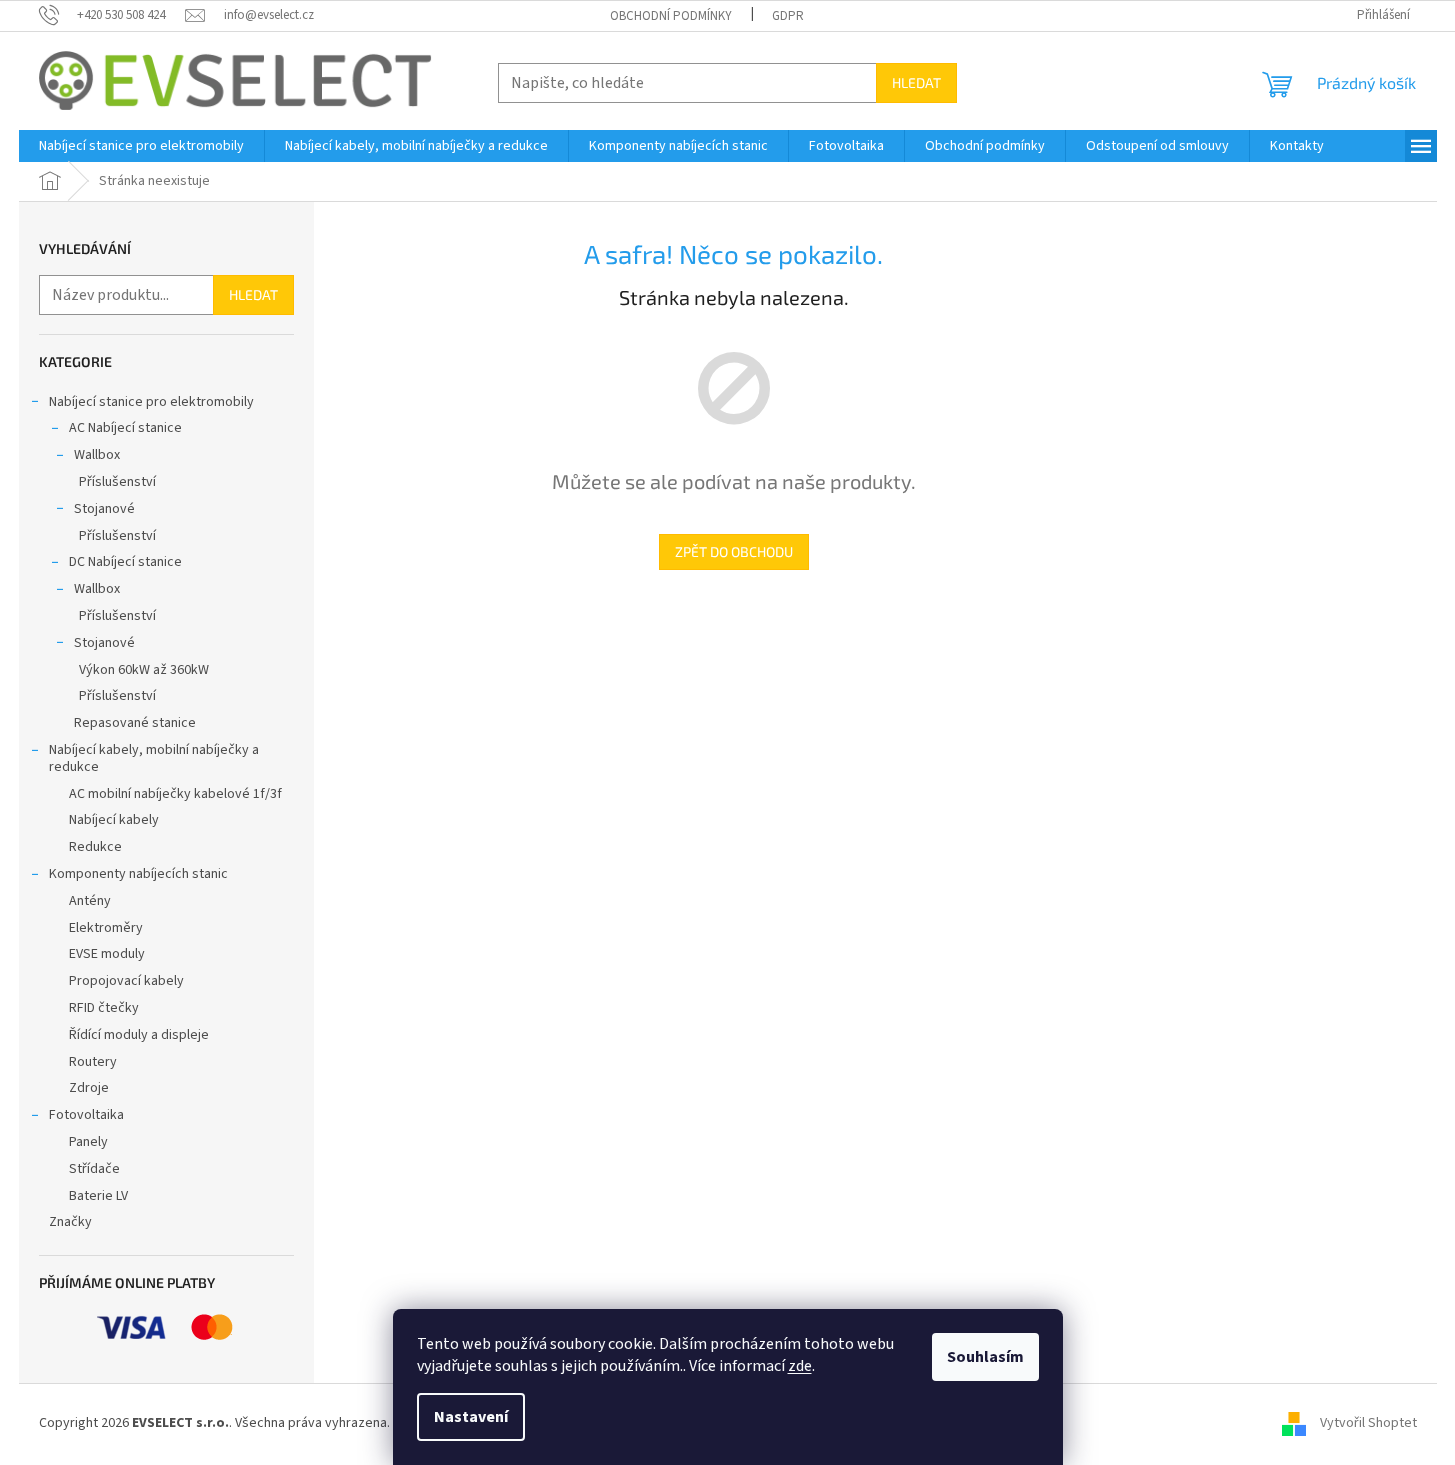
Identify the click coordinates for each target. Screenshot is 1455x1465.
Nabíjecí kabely (114, 820)
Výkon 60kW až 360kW (144, 670)
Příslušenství (117, 482)
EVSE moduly (107, 954)
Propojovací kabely (126, 981)
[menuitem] (141, 146)
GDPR (788, 16)
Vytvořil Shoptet (1368, 1423)
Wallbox (97, 455)
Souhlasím (985, 1357)
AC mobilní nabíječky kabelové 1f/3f (175, 794)
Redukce (95, 847)
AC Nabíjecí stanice (125, 428)
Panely (88, 1142)
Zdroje (89, 1088)
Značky (70, 1222)
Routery (93, 1062)
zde (800, 1366)
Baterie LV (98, 1196)
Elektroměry (106, 928)
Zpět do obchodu (734, 551)
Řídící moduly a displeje (139, 1035)
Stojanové (104, 509)
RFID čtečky (104, 1008)
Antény (90, 901)
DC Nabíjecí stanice (125, 562)
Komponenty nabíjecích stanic (138, 874)
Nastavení (471, 1417)
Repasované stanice (135, 723)
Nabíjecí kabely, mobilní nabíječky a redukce (154, 758)
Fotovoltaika (86, 1115)
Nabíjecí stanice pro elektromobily (151, 402)
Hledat (916, 82)
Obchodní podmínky (671, 16)
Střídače (94, 1169)
